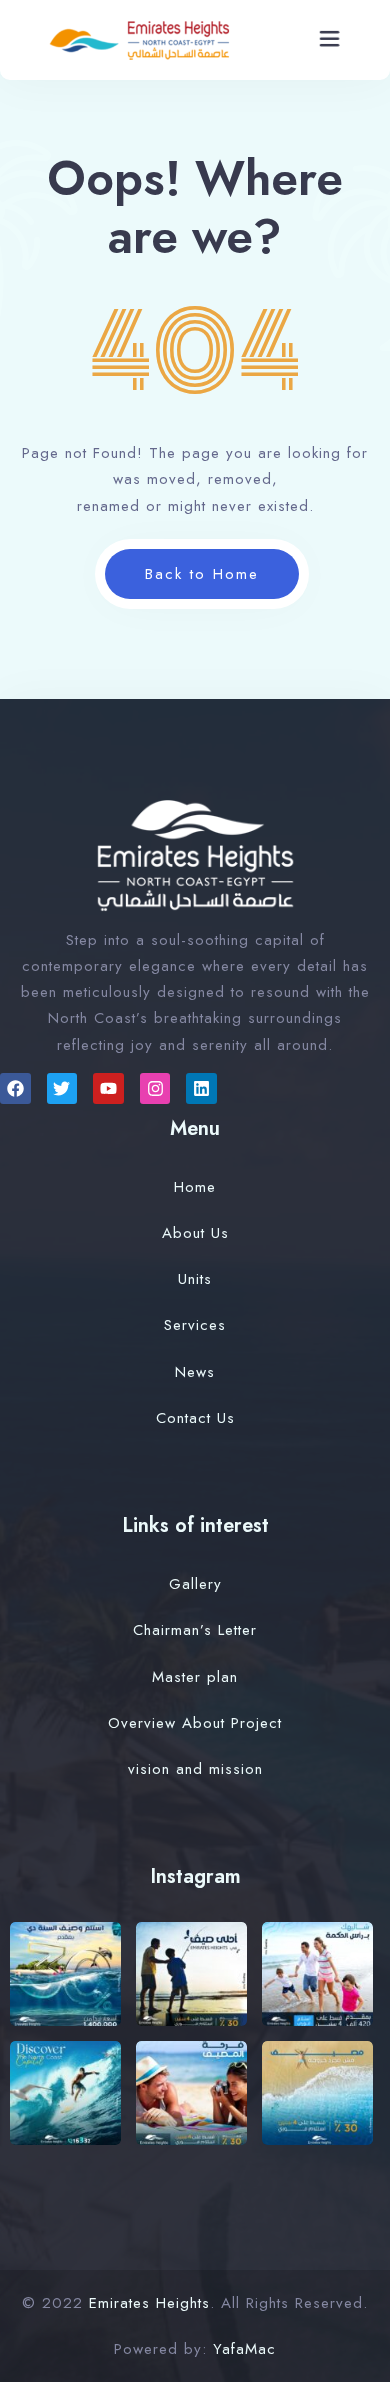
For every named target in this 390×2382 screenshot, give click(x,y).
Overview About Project (195, 1723)
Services (195, 1325)
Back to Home (202, 574)
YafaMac (244, 2349)
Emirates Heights (149, 2303)
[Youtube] (108, 1088)
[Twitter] (62, 1088)
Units (195, 1279)
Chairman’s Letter (195, 1630)
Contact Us (195, 1418)
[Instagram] (155, 1088)
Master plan (195, 1677)
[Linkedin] (201, 1088)
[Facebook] (15, 1088)
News (195, 1372)
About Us (195, 1233)
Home (195, 1187)
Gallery (195, 1584)
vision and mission (195, 1769)
